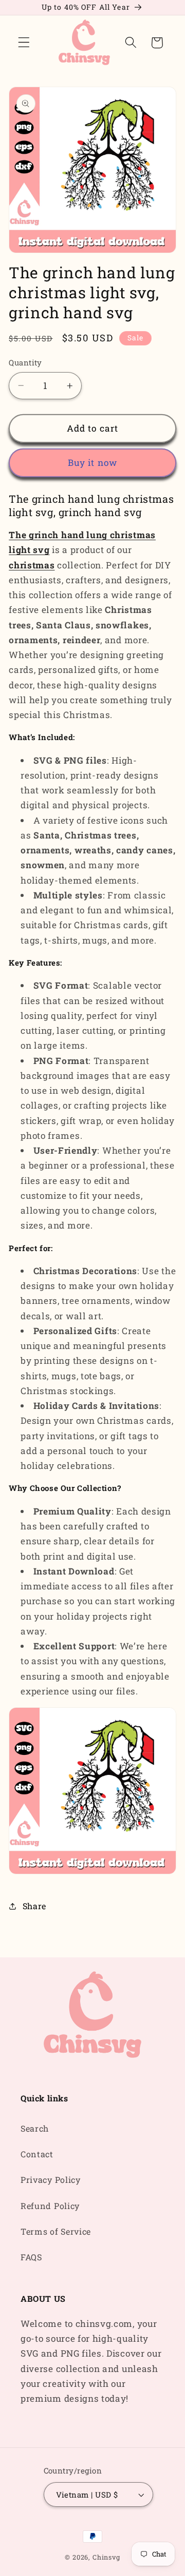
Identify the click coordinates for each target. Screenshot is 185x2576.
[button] (24, 43)
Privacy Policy (51, 2180)
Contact (37, 2154)
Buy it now (93, 463)
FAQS (31, 2257)
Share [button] (34, 1906)
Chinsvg (106, 2557)
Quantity (25, 362)
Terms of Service (56, 2231)
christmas (32, 565)
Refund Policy (50, 2206)
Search (35, 2128)
